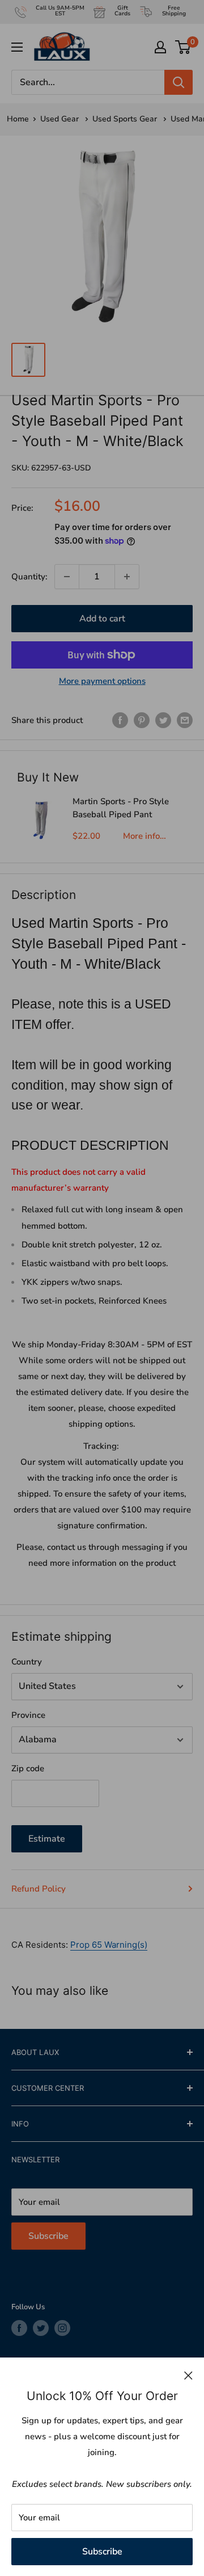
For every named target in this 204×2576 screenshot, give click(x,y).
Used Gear (61, 119)
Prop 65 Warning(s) (109, 1945)
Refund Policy (39, 1889)
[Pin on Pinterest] (142, 720)
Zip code (28, 1768)
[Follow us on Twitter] (41, 2328)
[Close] (188, 2375)
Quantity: (29, 577)
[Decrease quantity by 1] (67, 577)
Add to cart (102, 619)
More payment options (102, 681)
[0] (183, 47)
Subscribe (102, 2551)
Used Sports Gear (126, 119)
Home (18, 119)
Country (27, 1662)
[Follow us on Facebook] (19, 2328)
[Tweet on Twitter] (163, 720)
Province (28, 1715)
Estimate (47, 1839)
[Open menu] (17, 47)
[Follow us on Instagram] (62, 2328)
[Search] (178, 82)
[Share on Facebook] (120, 720)
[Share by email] (185, 720)
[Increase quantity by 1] (127, 577)
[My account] (160, 47)
